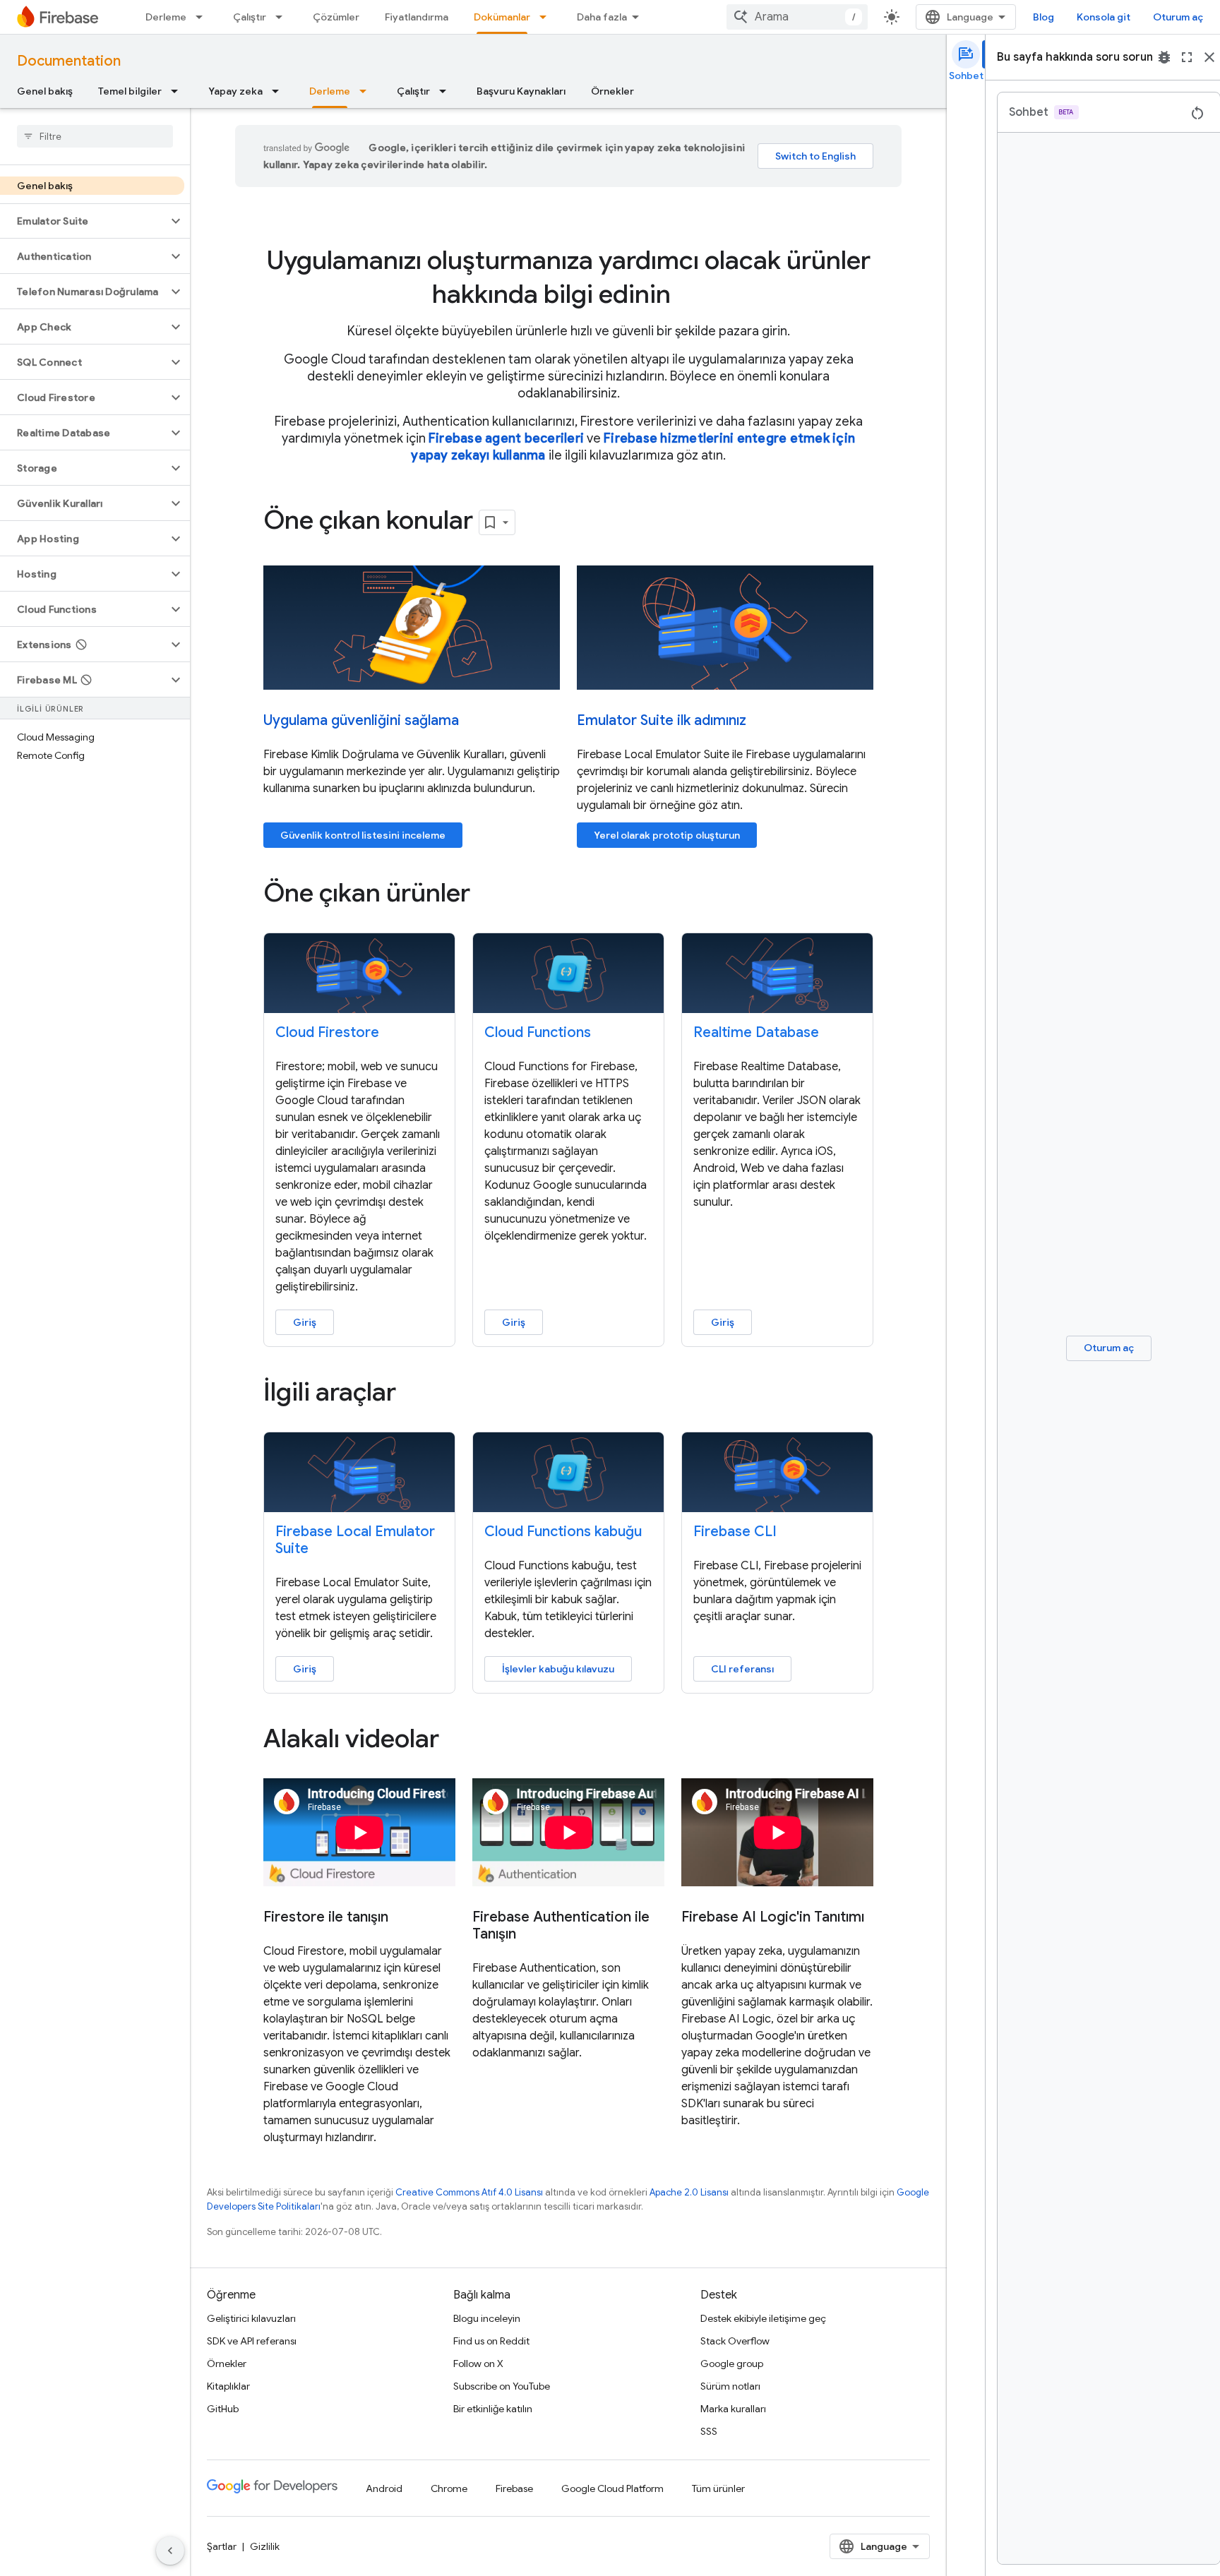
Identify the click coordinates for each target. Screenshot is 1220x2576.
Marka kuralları (733, 2409)
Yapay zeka (235, 91)
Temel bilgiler (130, 91)
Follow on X (478, 2364)
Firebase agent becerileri (506, 438)
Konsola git (1104, 17)
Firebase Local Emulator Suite (355, 1540)
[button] (84, 221)
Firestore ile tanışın (326, 1917)
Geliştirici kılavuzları (251, 2318)
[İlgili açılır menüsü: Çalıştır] (283, 17)
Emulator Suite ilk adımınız (662, 720)
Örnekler (612, 91)
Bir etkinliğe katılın (493, 2409)
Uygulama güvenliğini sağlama (361, 720)
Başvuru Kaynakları (521, 91)
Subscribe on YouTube (502, 2386)
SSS (709, 2431)
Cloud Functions (538, 1032)
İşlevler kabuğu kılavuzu (558, 1669)
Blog (1043, 17)
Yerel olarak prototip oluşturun (667, 835)
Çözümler (336, 17)
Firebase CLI (735, 1532)
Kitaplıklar (228, 2386)
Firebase (514, 2488)
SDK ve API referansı (252, 2341)
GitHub (223, 2409)
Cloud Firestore (327, 1032)
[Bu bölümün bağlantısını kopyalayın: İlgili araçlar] (416, 1394)
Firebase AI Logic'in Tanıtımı (773, 1917)
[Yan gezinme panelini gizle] (170, 2551)
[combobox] (797, 17)
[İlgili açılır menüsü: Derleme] (203, 17)
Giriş (305, 1322)
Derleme (166, 17)
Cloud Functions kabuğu (563, 1532)
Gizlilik (265, 2546)
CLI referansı (742, 1669)
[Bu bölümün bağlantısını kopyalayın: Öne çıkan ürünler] (490, 895)
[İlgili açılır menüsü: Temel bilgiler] (179, 91)
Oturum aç (1178, 17)
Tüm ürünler (718, 2488)
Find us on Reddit (491, 2341)
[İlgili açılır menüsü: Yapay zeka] (280, 91)
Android (384, 2488)
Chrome (449, 2488)
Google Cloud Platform (612, 2488)
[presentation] (568, 277)
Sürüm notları (730, 2386)
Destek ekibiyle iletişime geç (763, 2318)
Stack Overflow (735, 2341)
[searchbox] (95, 136)
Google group (732, 2364)
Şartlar (222, 2546)
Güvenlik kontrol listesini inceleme (363, 835)
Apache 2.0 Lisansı (689, 2192)
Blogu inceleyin (487, 2318)
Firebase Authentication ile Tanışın (561, 1926)
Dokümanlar (502, 17)
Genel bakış (45, 91)
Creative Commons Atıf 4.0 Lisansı (469, 2192)
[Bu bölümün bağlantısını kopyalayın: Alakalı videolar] (459, 1741)
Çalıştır (250, 17)
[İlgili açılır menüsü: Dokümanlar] (547, 17)
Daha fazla (602, 17)
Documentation (69, 61)
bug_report (1164, 57)
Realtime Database (756, 1032)
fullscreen (1187, 57)
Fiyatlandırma (417, 17)
